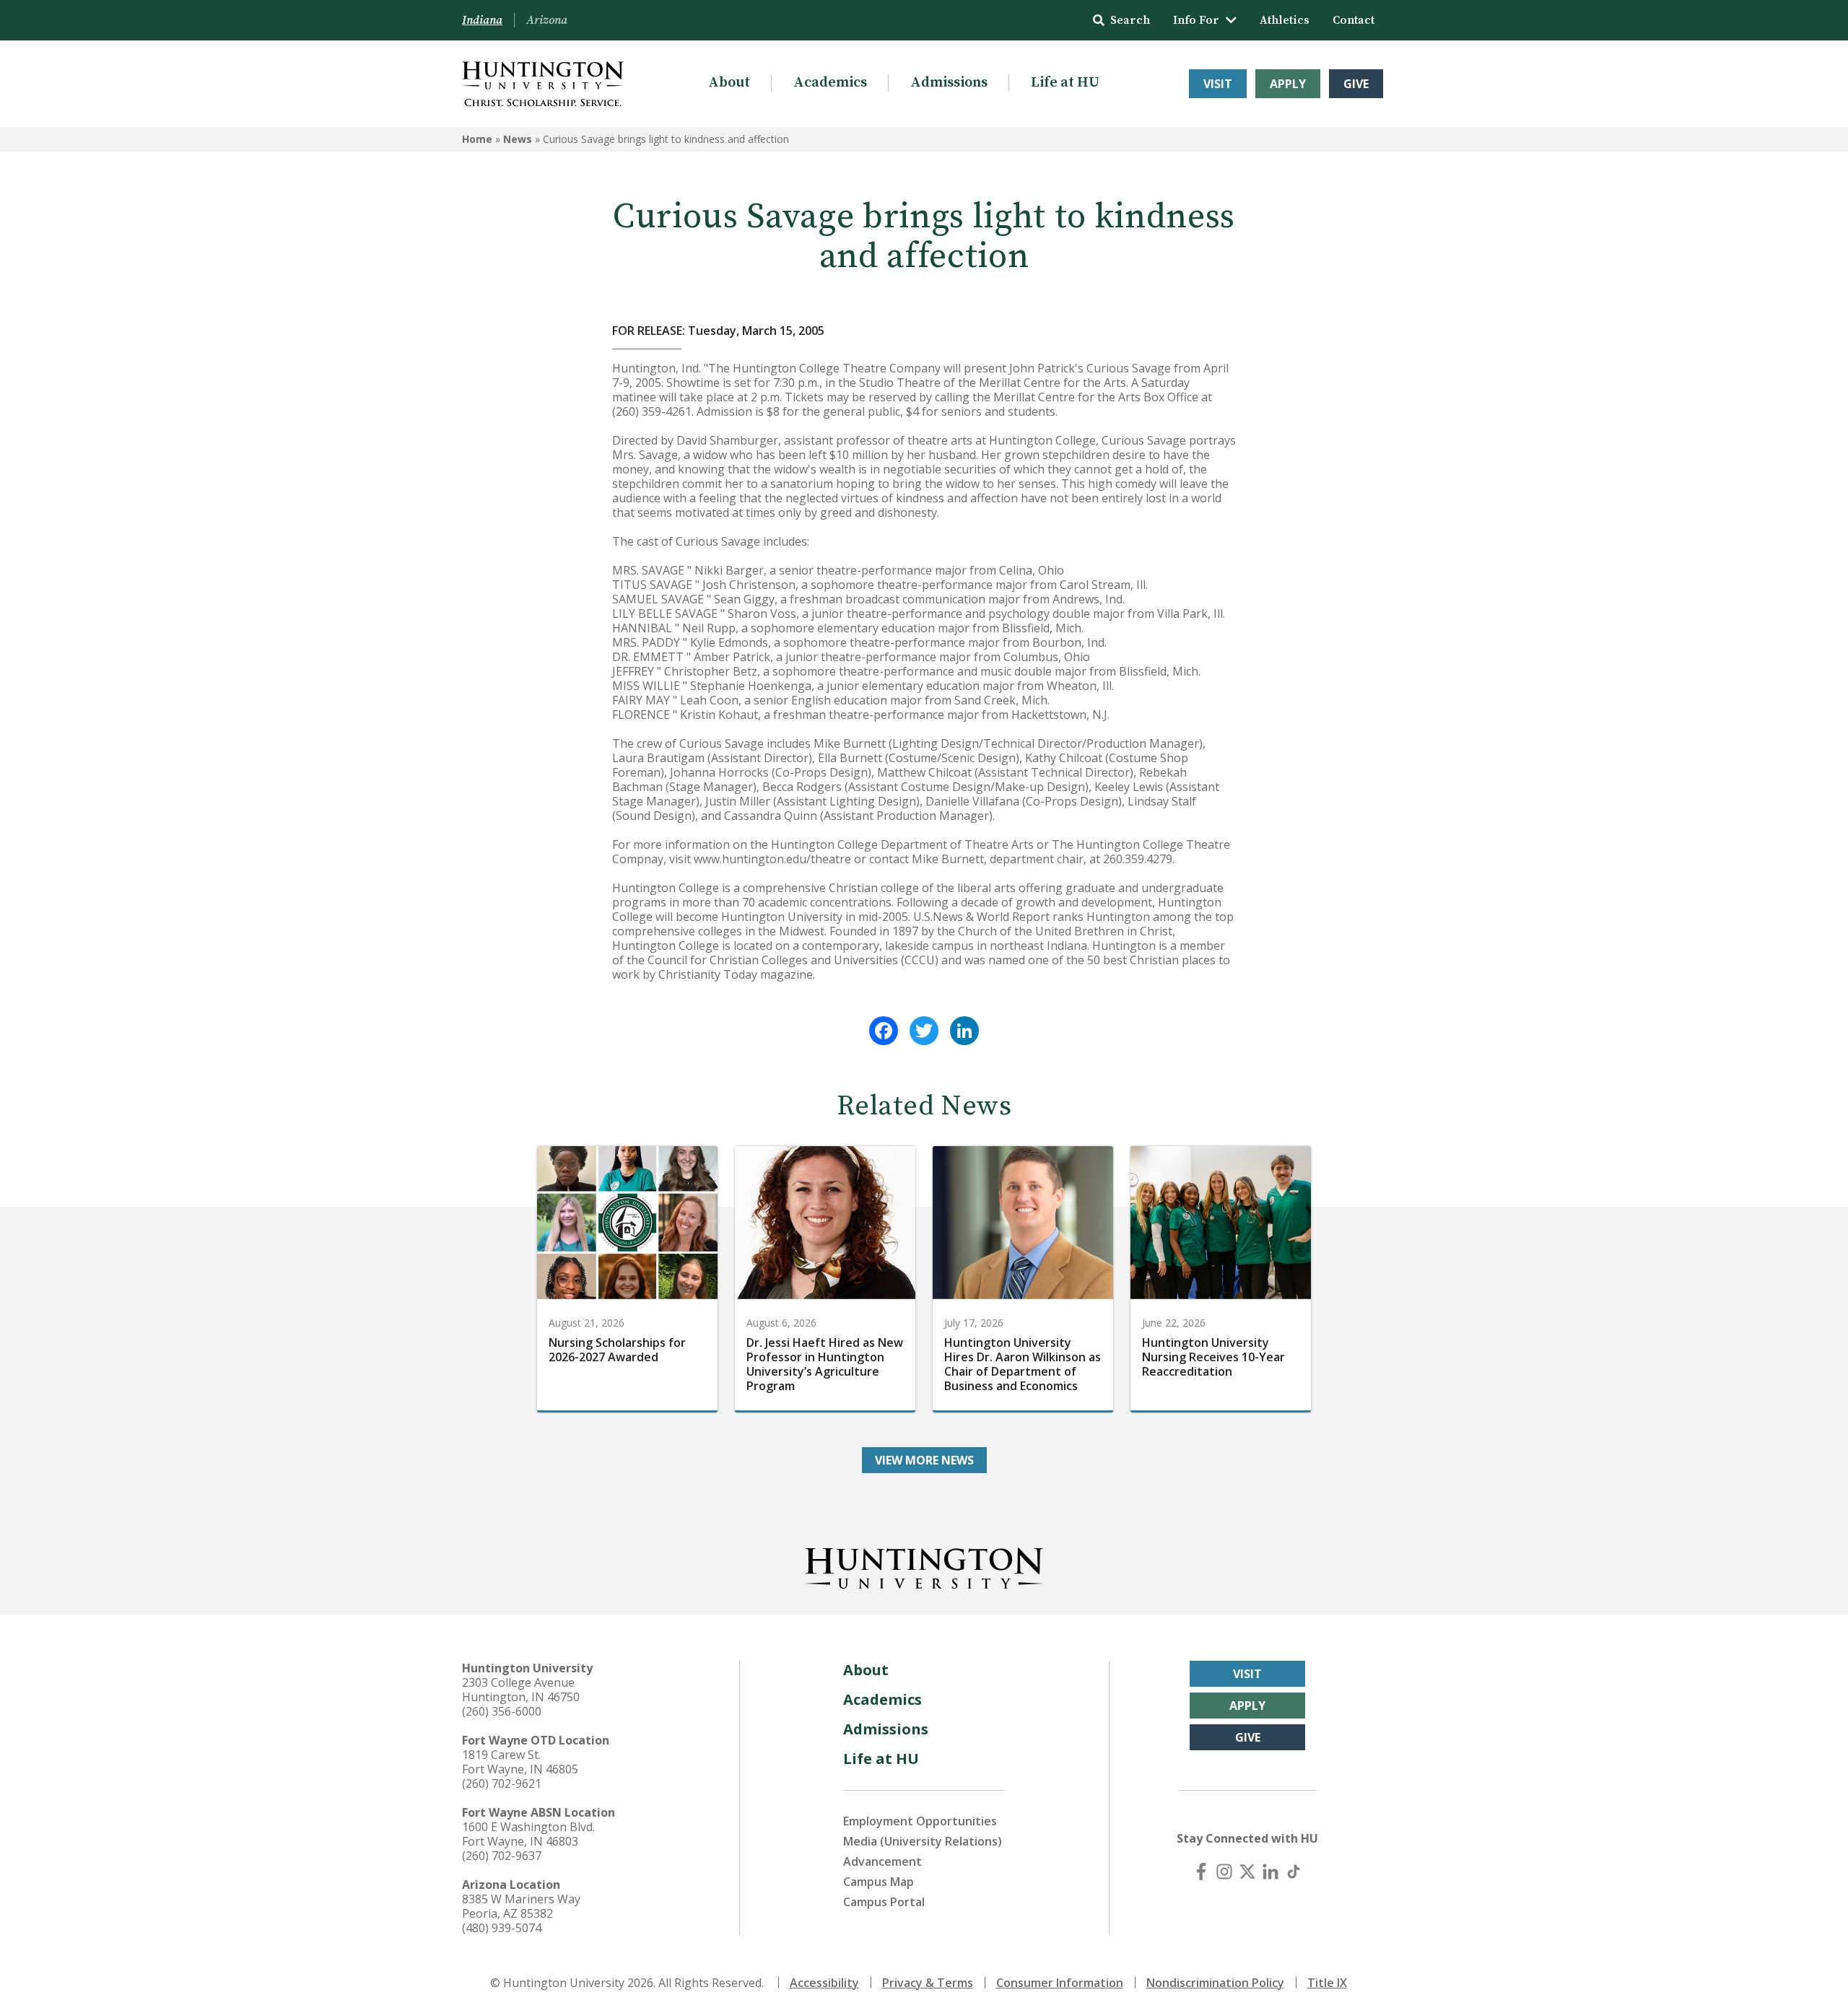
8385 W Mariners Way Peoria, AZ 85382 (521, 1906)
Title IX (1327, 1983)
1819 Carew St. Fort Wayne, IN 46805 (520, 1762)
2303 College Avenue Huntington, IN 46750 (521, 1690)
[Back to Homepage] (924, 1566)
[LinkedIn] (964, 1031)
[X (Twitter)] (1247, 1872)
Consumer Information (1060, 1983)
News (518, 139)
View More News (924, 1460)
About (729, 83)
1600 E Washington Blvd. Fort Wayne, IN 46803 (528, 1834)
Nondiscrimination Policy (1215, 1983)
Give (1356, 84)
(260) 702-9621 (502, 1783)
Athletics (1285, 20)
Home (477, 139)
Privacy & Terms (928, 1983)
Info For (1196, 20)
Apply (1288, 84)
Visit (1218, 84)
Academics (830, 83)
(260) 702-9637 (502, 1856)
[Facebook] (884, 1031)
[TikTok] (1294, 1872)
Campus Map (879, 1882)
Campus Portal (884, 1902)
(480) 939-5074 (502, 1928)
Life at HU (1065, 83)
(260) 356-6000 (502, 1711)
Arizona (547, 20)
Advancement (882, 1861)
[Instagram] (1224, 1872)
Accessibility (824, 1983)
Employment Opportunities (920, 1821)
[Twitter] (924, 1031)
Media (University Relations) (923, 1841)
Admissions (949, 83)
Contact (1354, 20)
